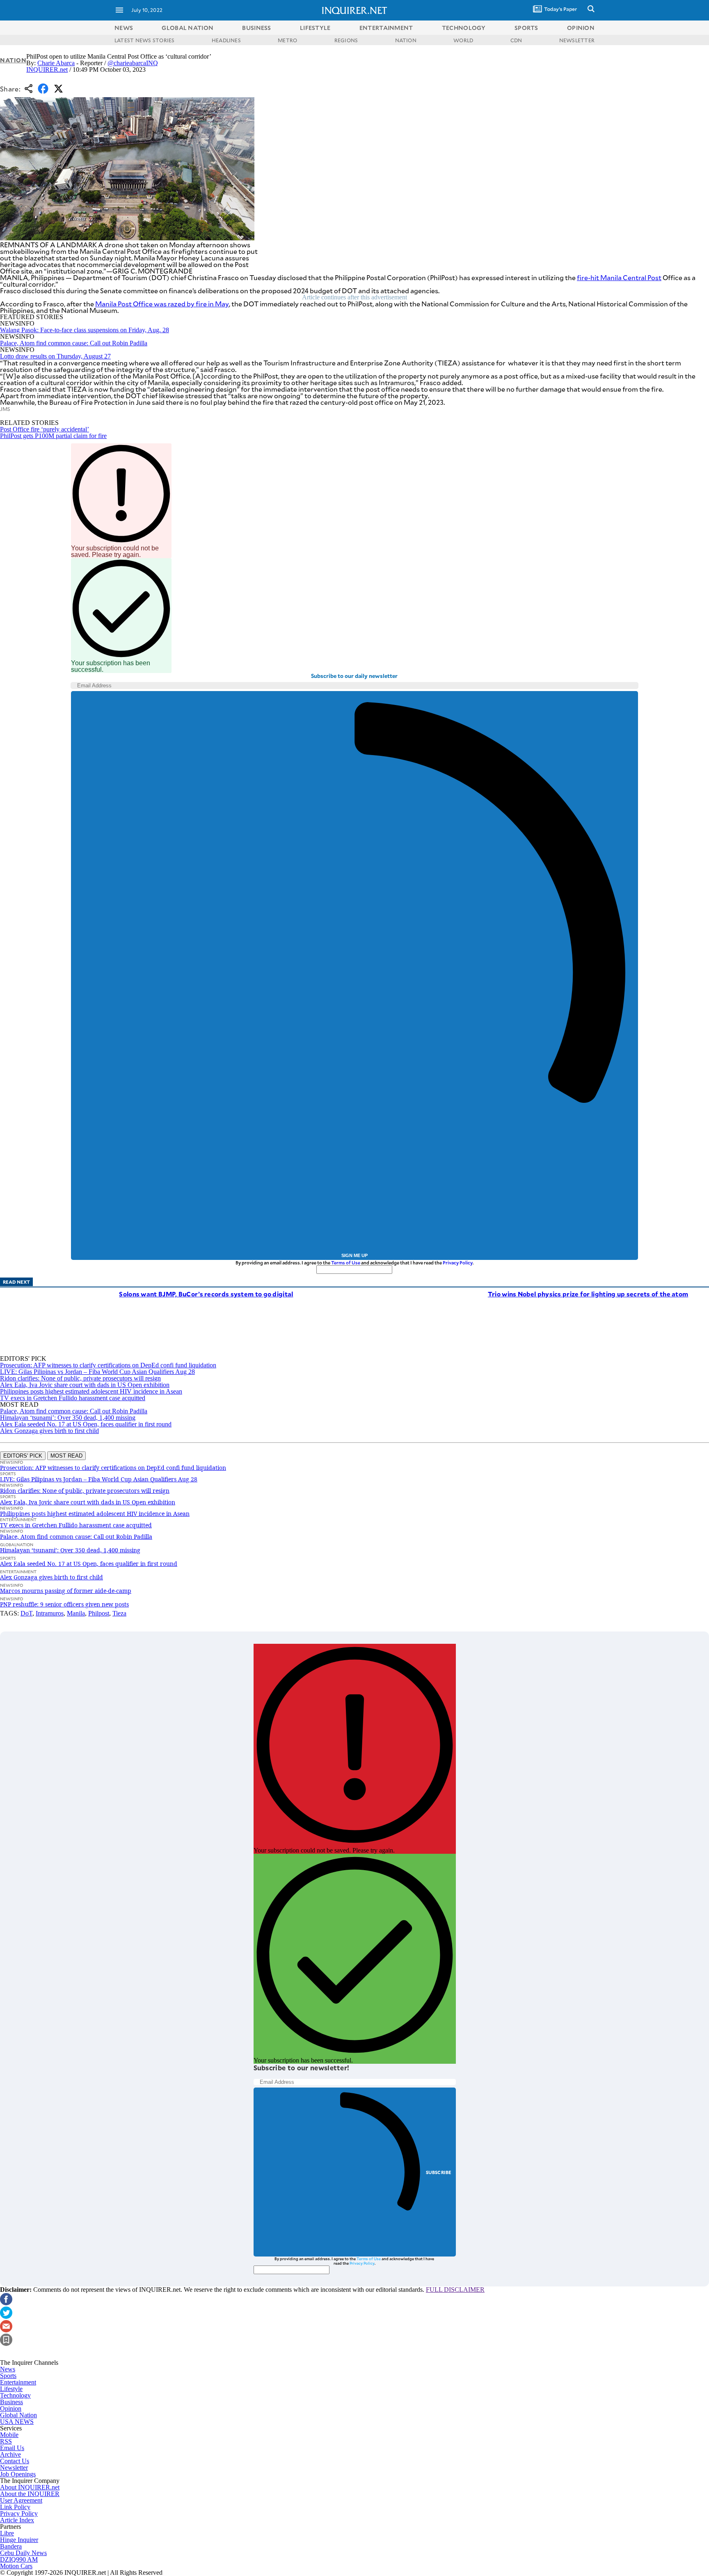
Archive (10, 2454)
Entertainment (18, 2382)
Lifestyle (11, 2389)
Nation (13, 60)
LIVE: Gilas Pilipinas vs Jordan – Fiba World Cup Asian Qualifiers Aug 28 (97, 1372)
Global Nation (18, 2415)
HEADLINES (226, 40)
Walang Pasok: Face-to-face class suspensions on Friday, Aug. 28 (85, 330)
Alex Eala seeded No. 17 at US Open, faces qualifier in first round (86, 1424)
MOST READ (66, 1456)
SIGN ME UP (354, 1255)
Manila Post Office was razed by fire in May (162, 304)
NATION (406, 40)
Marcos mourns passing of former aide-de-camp (66, 1591)
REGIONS (346, 40)
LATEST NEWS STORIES (145, 40)
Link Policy (15, 2507)
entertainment (386, 28)
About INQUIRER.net (30, 2487)
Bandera (11, 2546)
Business (11, 2402)
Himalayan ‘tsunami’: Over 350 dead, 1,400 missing (68, 1418)
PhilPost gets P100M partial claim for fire (53, 436)
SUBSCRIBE (439, 2172)
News (124, 28)
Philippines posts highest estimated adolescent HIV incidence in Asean (91, 1391)
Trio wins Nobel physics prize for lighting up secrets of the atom (588, 1294)
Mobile (9, 2435)
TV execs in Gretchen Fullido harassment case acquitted (73, 1398)
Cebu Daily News (23, 2553)
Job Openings (18, 2474)
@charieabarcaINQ (133, 63)
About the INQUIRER (30, 2494)
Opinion (11, 2408)
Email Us (12, 2448)
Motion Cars (16, 2566)
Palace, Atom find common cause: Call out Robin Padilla (74, 343)
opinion (581, 28)
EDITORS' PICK (23, 1456)
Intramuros (50, 1613)
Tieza (119, 1613)
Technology (15, 2395)
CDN (516, 40)
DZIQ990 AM (19, 2559)
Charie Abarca (56, 63)
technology (464, 28)
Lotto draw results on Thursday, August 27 (55, 356)
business (256, 28)
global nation (188, 28)
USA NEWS (17, 2422)
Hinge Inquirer (19, 2540)
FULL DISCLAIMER (455, 2290)
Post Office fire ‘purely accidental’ (45, 429)
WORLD (463, 40)
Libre (7, 2533)
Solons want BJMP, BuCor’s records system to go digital (206, 1294)
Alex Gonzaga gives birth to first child (49, 1431)
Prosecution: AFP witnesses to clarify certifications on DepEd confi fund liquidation (108, 1365)
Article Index (17, 2520)
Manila (76, 1613)
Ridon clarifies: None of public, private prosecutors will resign (80, 1378)
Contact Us (15, 2461)
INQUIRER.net (47, 70)
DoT (26, 1613)
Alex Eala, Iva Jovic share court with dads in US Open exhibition (85, 1385)
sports (526, 28)
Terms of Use (346, 1263)
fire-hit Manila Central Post (619, 277)
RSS (6, 2441)
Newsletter (14, 2468)
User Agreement (21, 2500)
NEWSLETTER (577, 40)
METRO (287, 40)
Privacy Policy (458, 1263)
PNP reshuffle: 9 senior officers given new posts (64, 1604)
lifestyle (315, 28)
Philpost (99, 1613)
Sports (8, 2376)
